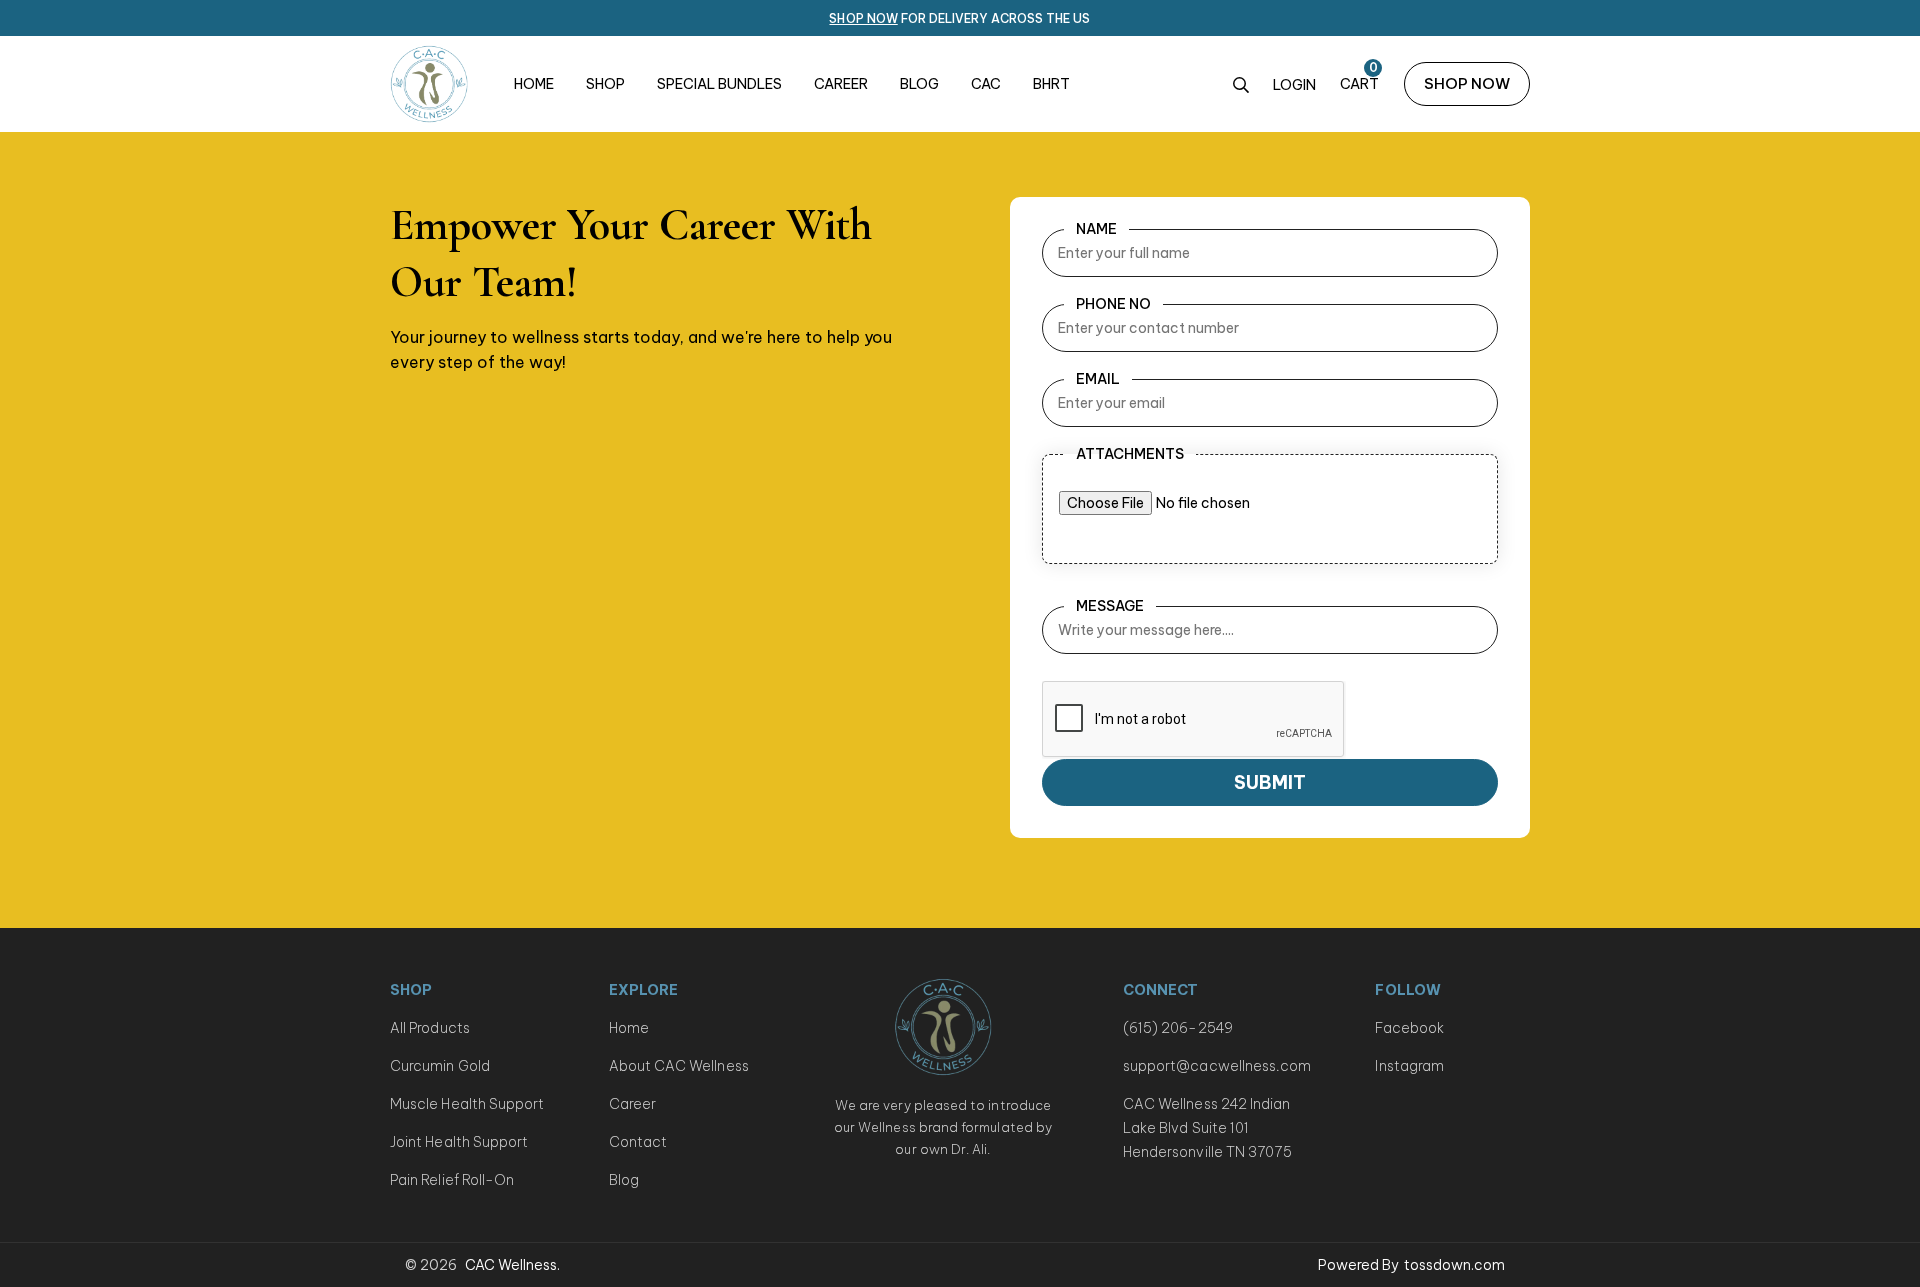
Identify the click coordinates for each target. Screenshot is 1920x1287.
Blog (624, 1180)
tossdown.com (1454, 1265)
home (629, 1028)
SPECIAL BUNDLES (719, 84)
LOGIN (1294, 85)
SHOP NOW (1467, 83)
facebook (1409, 1028)
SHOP (605, 84)
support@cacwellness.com (1217, 1066)
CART (1359, 84)
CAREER (841, 84)
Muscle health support (467, 1104)
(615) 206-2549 (1178, 1028)
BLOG (919, 84)
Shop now (863, 18)
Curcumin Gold (440, 1066)
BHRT (1051, 84)
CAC (986, 84)
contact (638, 1142)
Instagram (1409, 1066)
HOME (534, 84)
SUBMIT (1270, 782)
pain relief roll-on (452, 1180)
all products (430, 1028)
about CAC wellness (679, 1066)
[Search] (1241, 86)
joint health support (459, 1142)
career (632, 1104)
